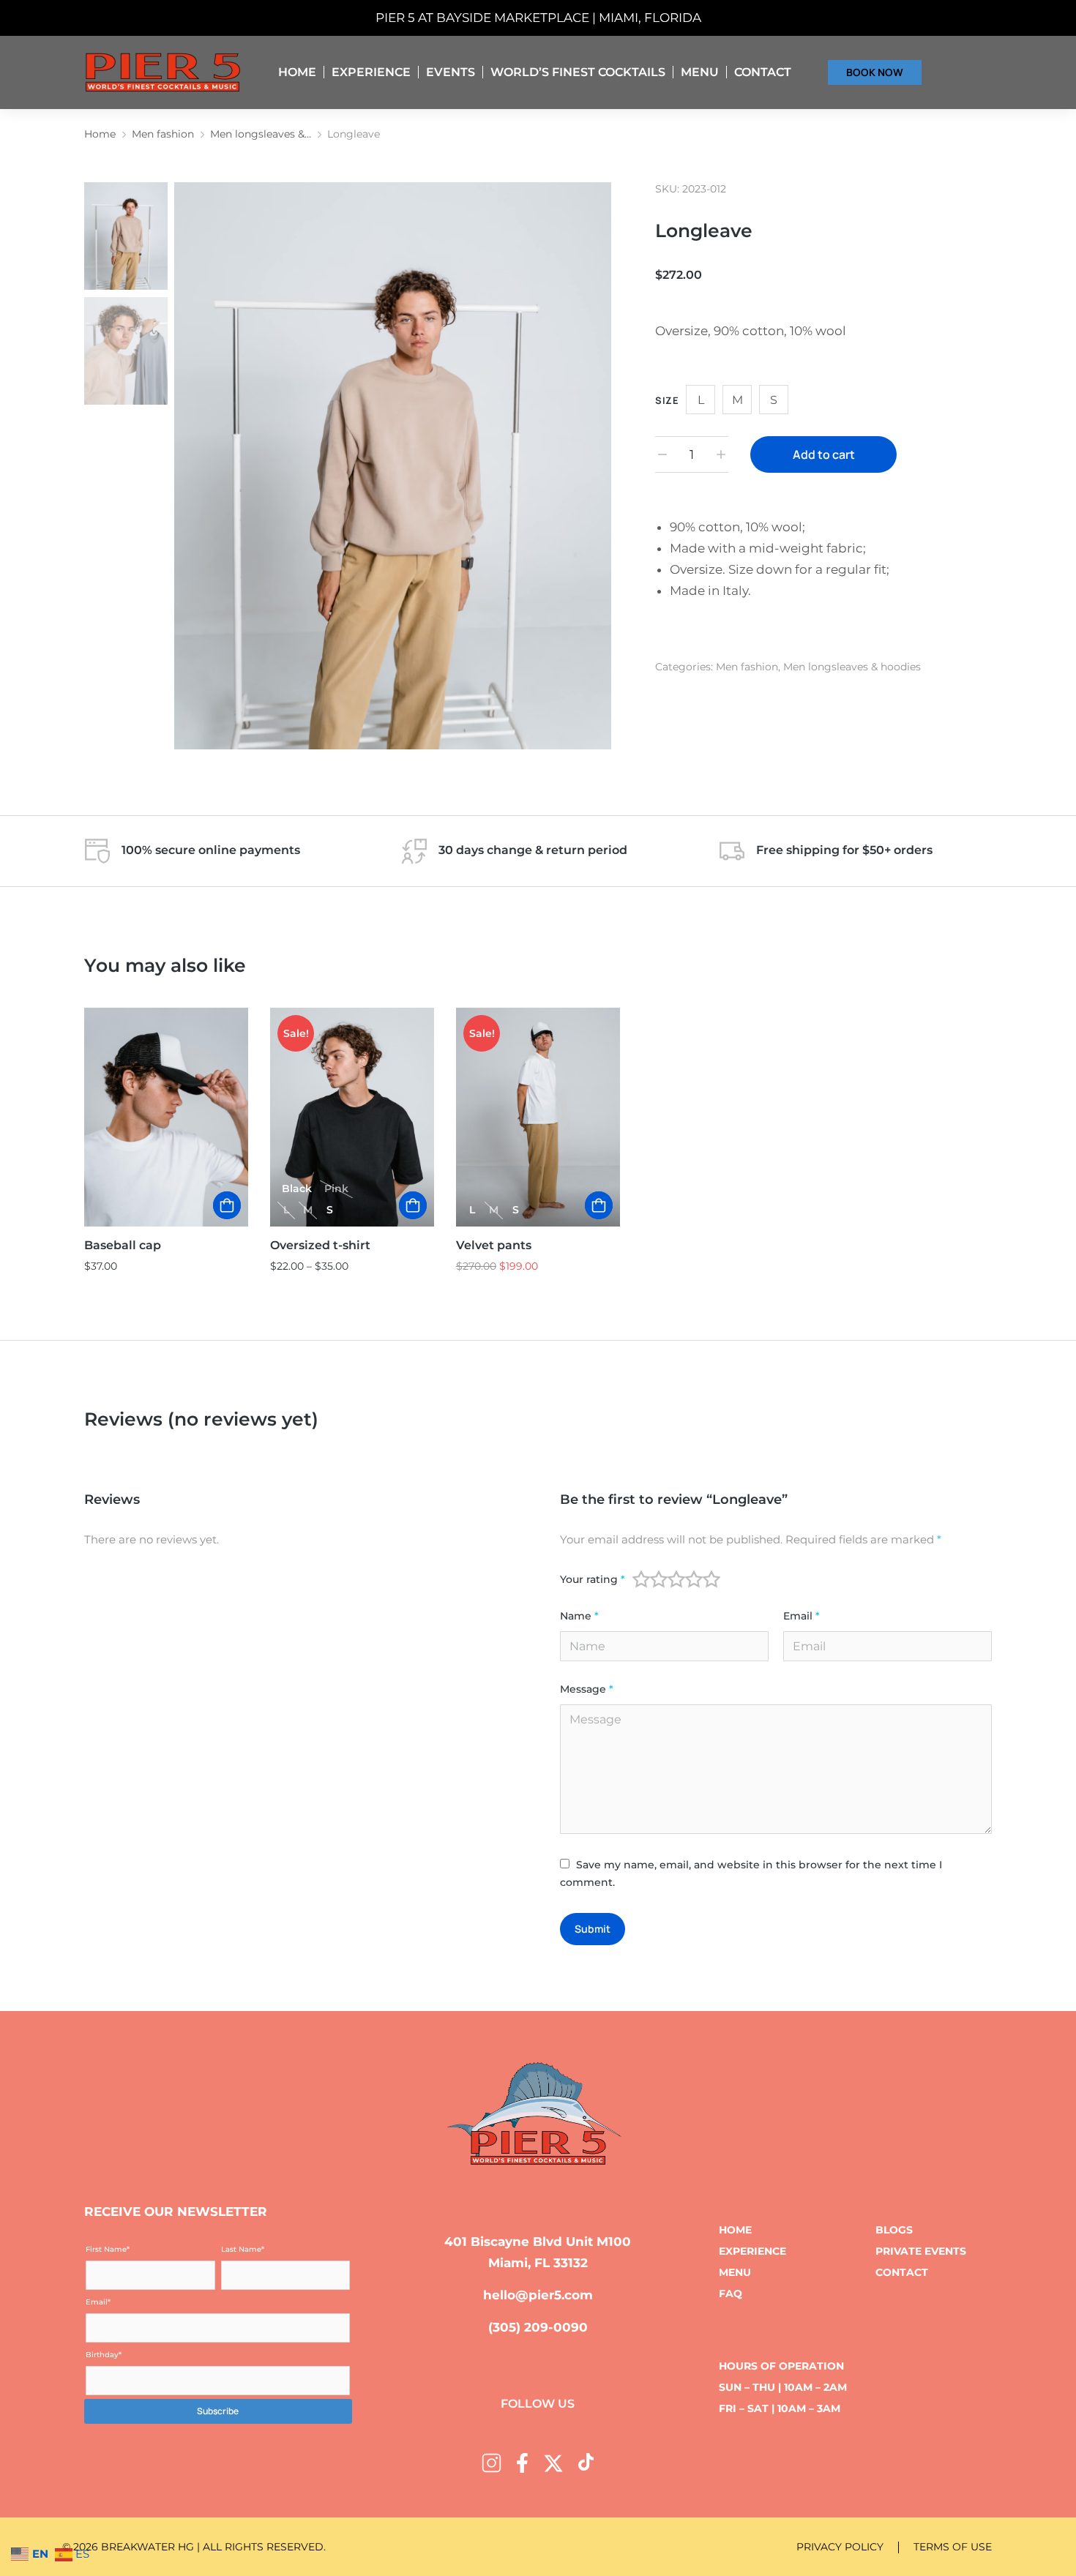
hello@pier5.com (538, 2295)
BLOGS (894, 2230)
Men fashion (747, 667)
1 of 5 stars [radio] (641, 1579)
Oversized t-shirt (320, 1245)
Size (667, 400)
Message (587, 1689)
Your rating (593, 1580)
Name (579, 1616)
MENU (735, 2272)
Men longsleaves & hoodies (852, 667)
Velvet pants (494, 1245)
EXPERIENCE (752, 2251)
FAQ (731, 2294)
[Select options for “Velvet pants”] (599, 1205)
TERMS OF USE (953, 2547)
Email (802, 1616)
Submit (593, 1929)
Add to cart (824, 454)
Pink (336, 1188)
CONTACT (902, 2272)
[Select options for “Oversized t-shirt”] (413, 1205)
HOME (735, 2230)
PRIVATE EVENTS (921, 2251)
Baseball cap (123, 1245)
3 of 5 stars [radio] (676, 1579)
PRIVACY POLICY (840, 2547)
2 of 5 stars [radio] (659, 1579)
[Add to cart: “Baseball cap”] (227, 1205)
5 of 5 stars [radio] (711, 1579)
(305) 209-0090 (538, 2327)
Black (297, 1188)
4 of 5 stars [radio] (694, 1579)
